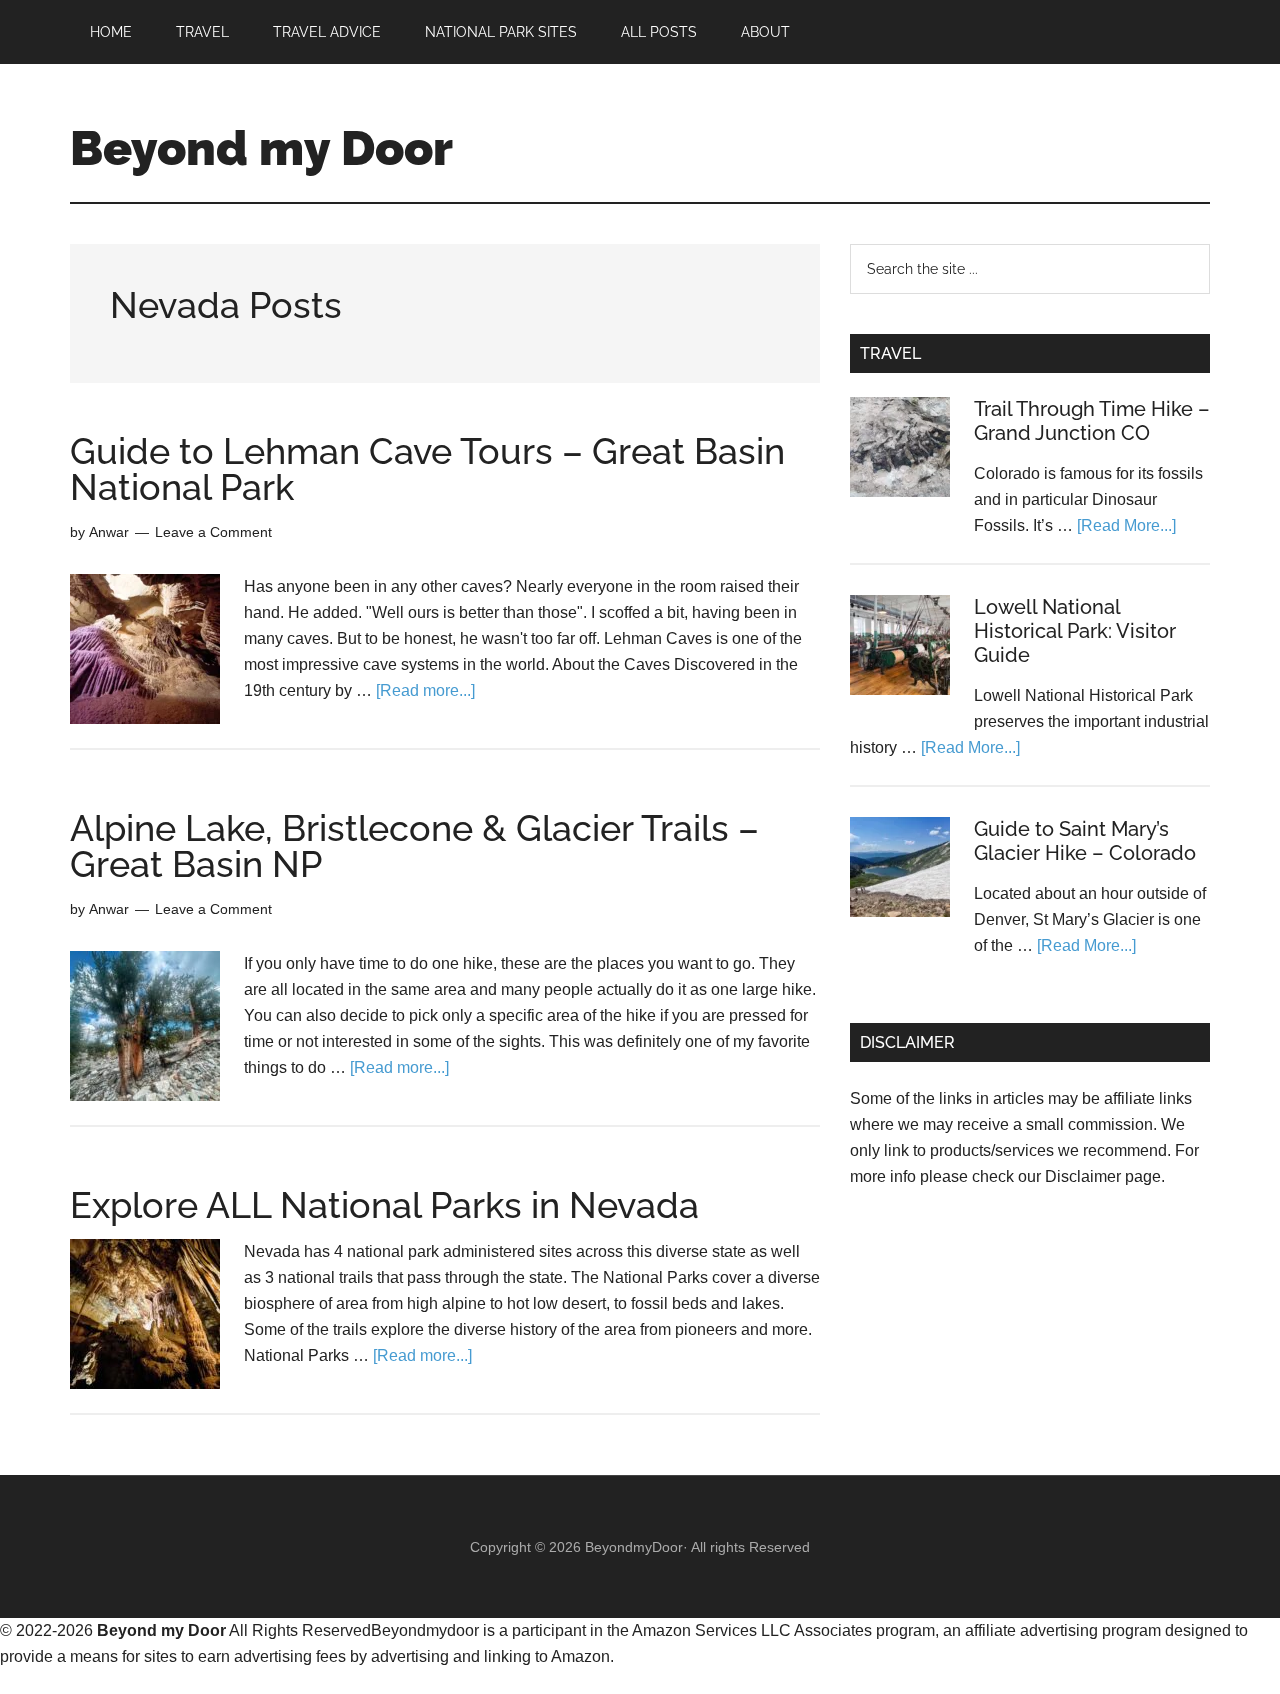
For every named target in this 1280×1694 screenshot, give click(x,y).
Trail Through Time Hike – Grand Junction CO (1092, 421)
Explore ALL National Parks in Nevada (384, 1205)
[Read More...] (1126, 525)
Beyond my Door (261, 148)
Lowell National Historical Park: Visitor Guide (1075, 631)
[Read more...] (425, 690)
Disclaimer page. (1105, 1176)
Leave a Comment (213, 532)
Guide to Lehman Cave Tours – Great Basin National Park (427, 469)
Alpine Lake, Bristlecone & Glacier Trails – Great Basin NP (414, 846)
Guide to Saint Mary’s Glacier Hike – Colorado (1085, 841)
